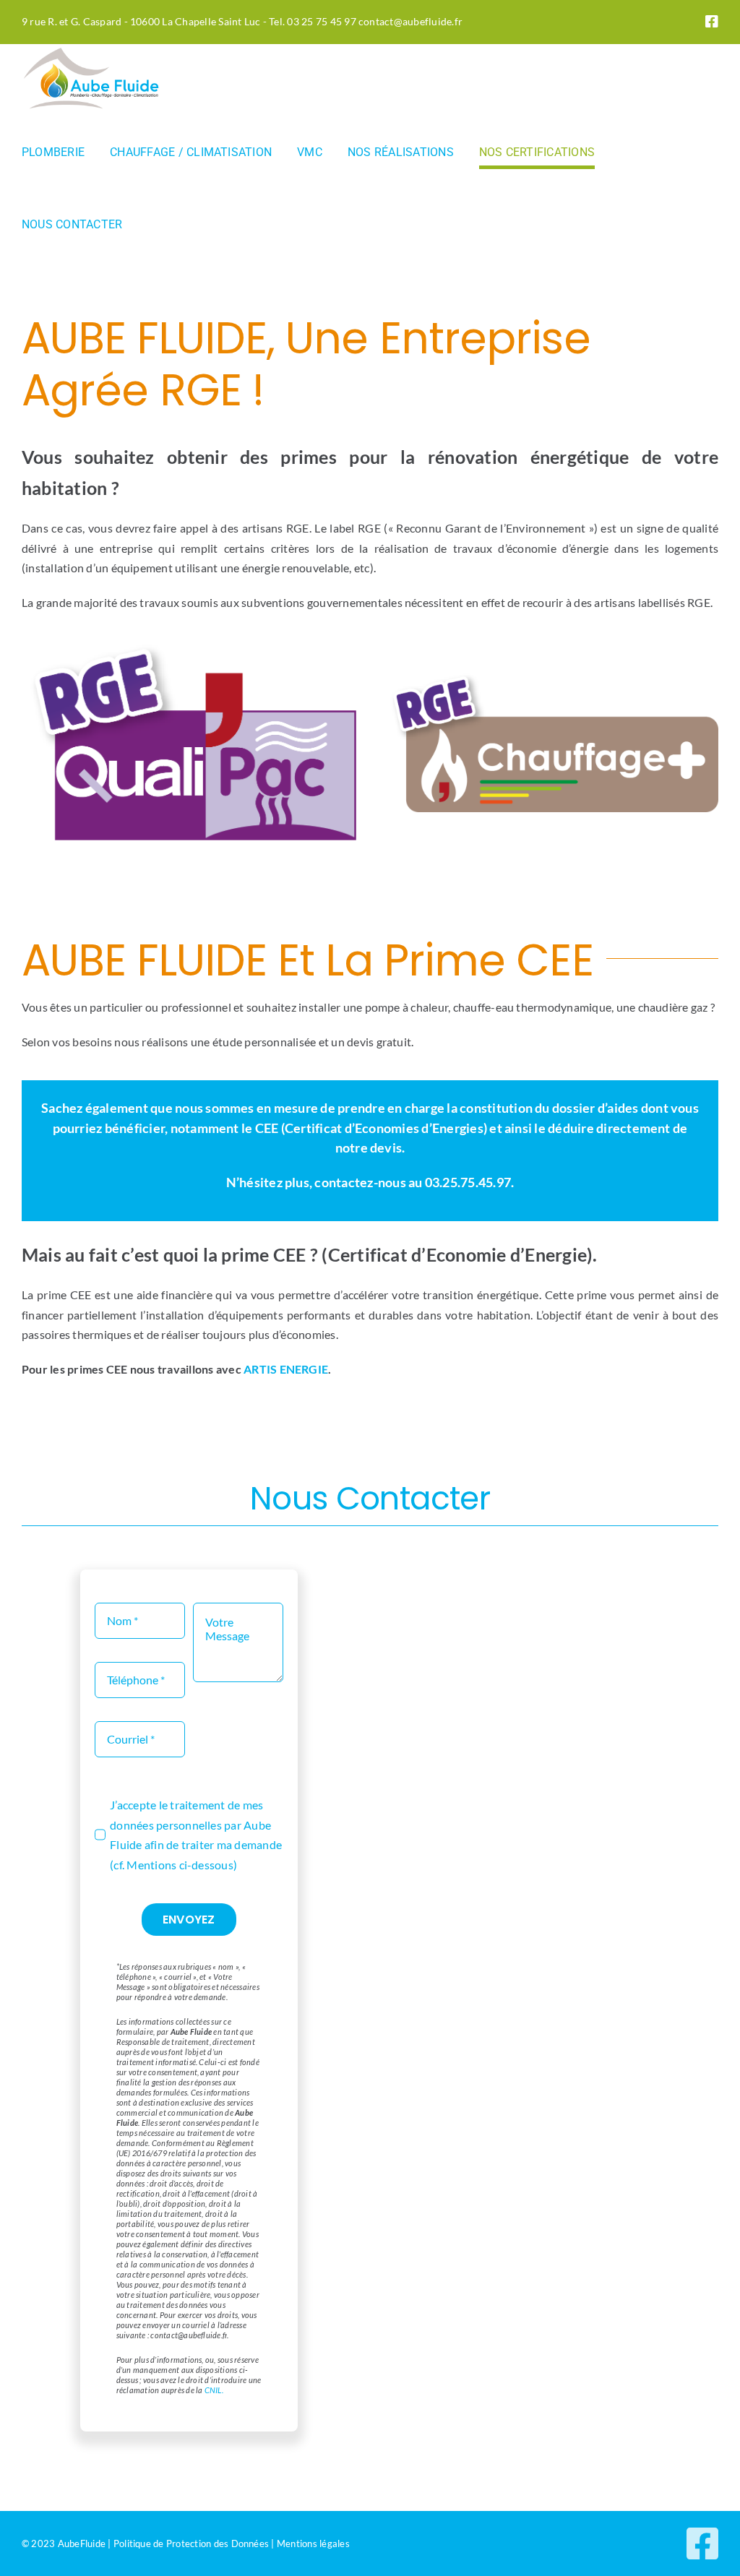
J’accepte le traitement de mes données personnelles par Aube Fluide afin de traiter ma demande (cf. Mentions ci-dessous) (196, 1835)
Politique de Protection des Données (191, 2543)
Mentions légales (313, 2543)
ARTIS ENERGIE (286, 1369)
